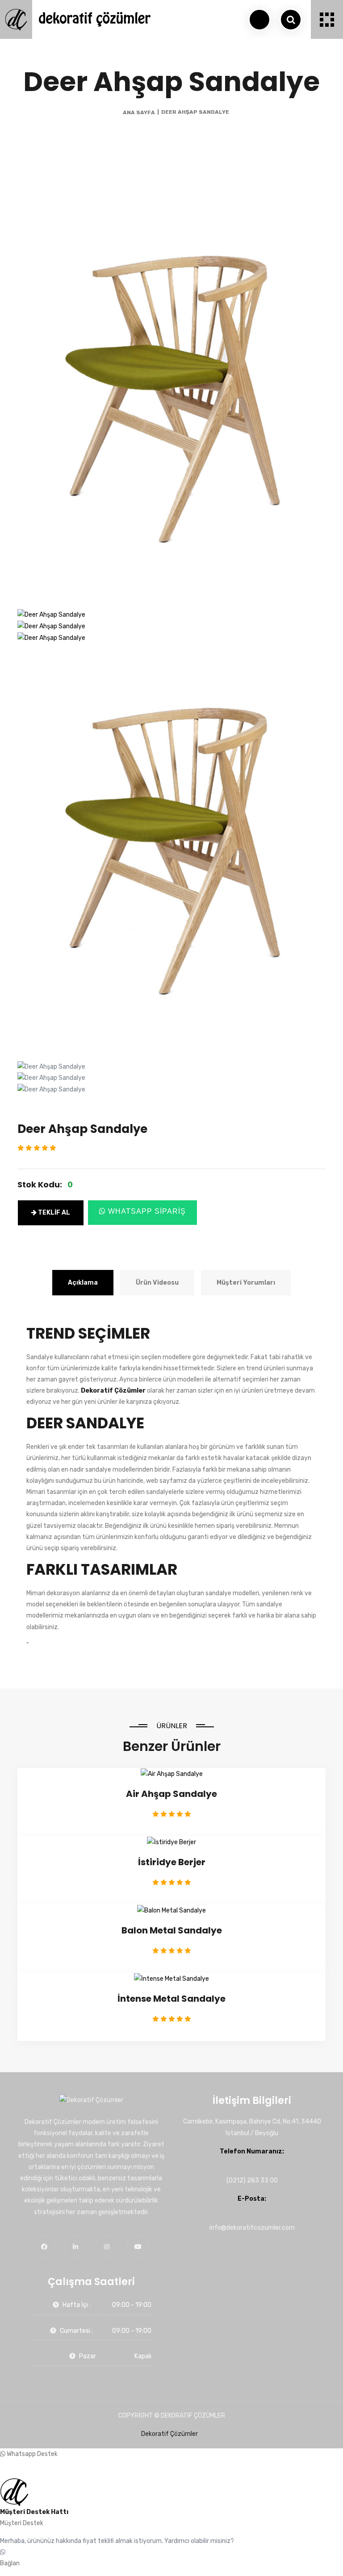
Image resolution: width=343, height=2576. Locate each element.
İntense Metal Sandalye (171, 1999)
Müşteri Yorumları (246, 1283)
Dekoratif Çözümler (169, 2434)
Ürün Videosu (157, 1283)
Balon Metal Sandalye (172, 1930)
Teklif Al (53, 1213)
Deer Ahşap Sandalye (195, 112)
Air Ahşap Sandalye (171, 1794)
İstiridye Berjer (172, 1862)
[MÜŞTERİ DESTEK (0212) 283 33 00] (259, 20)
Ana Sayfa (139, 112)
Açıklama (83, 1283)
